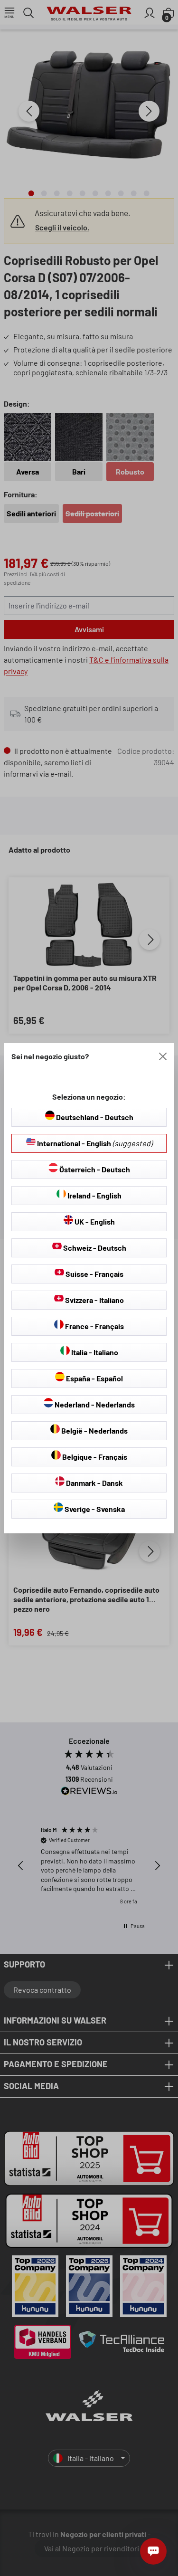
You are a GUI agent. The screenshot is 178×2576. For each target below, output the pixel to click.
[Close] (163, 1056)
